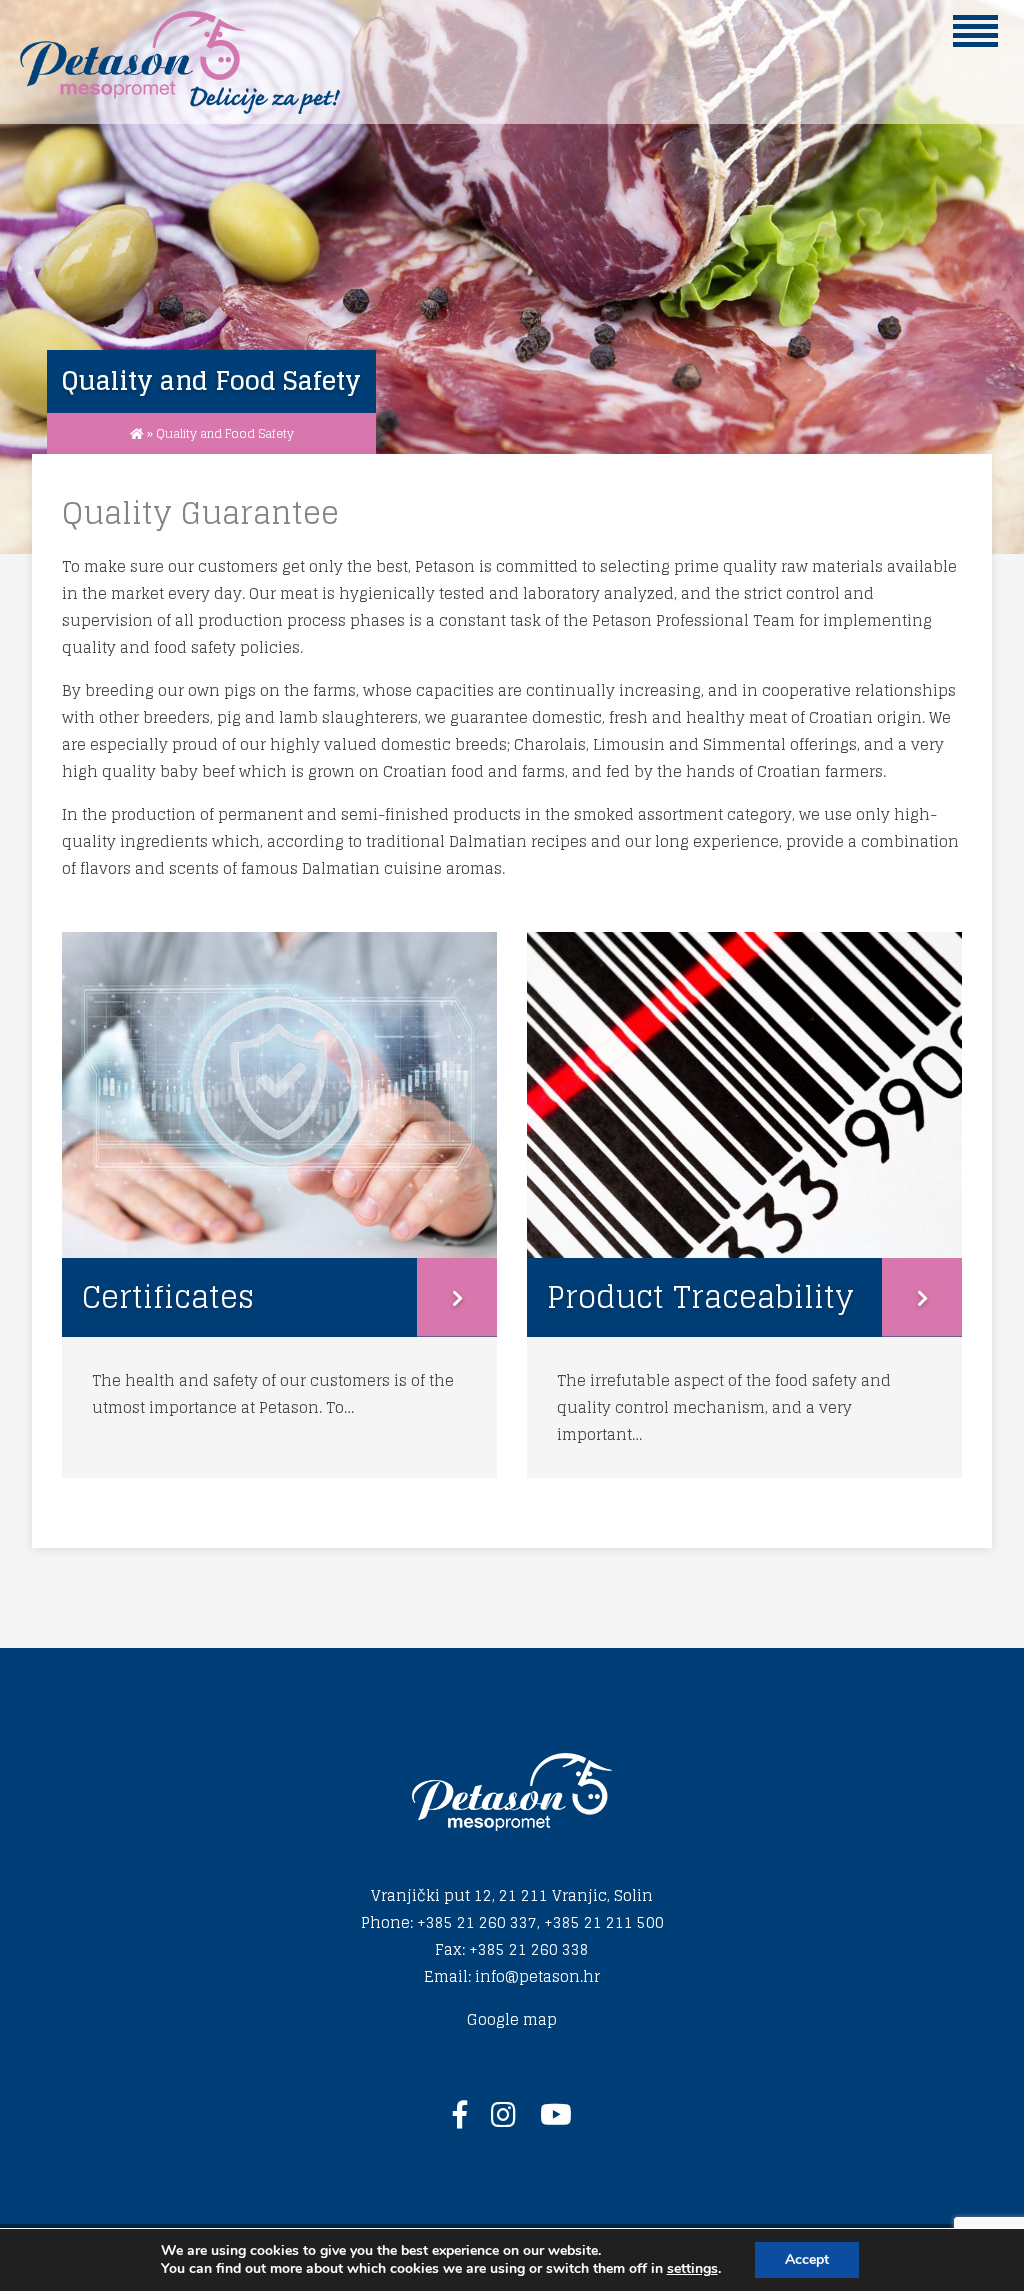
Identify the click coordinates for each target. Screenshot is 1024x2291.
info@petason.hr (537, 1976)
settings (692, 2269)
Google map (512, 2019)
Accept (807, 2259)
